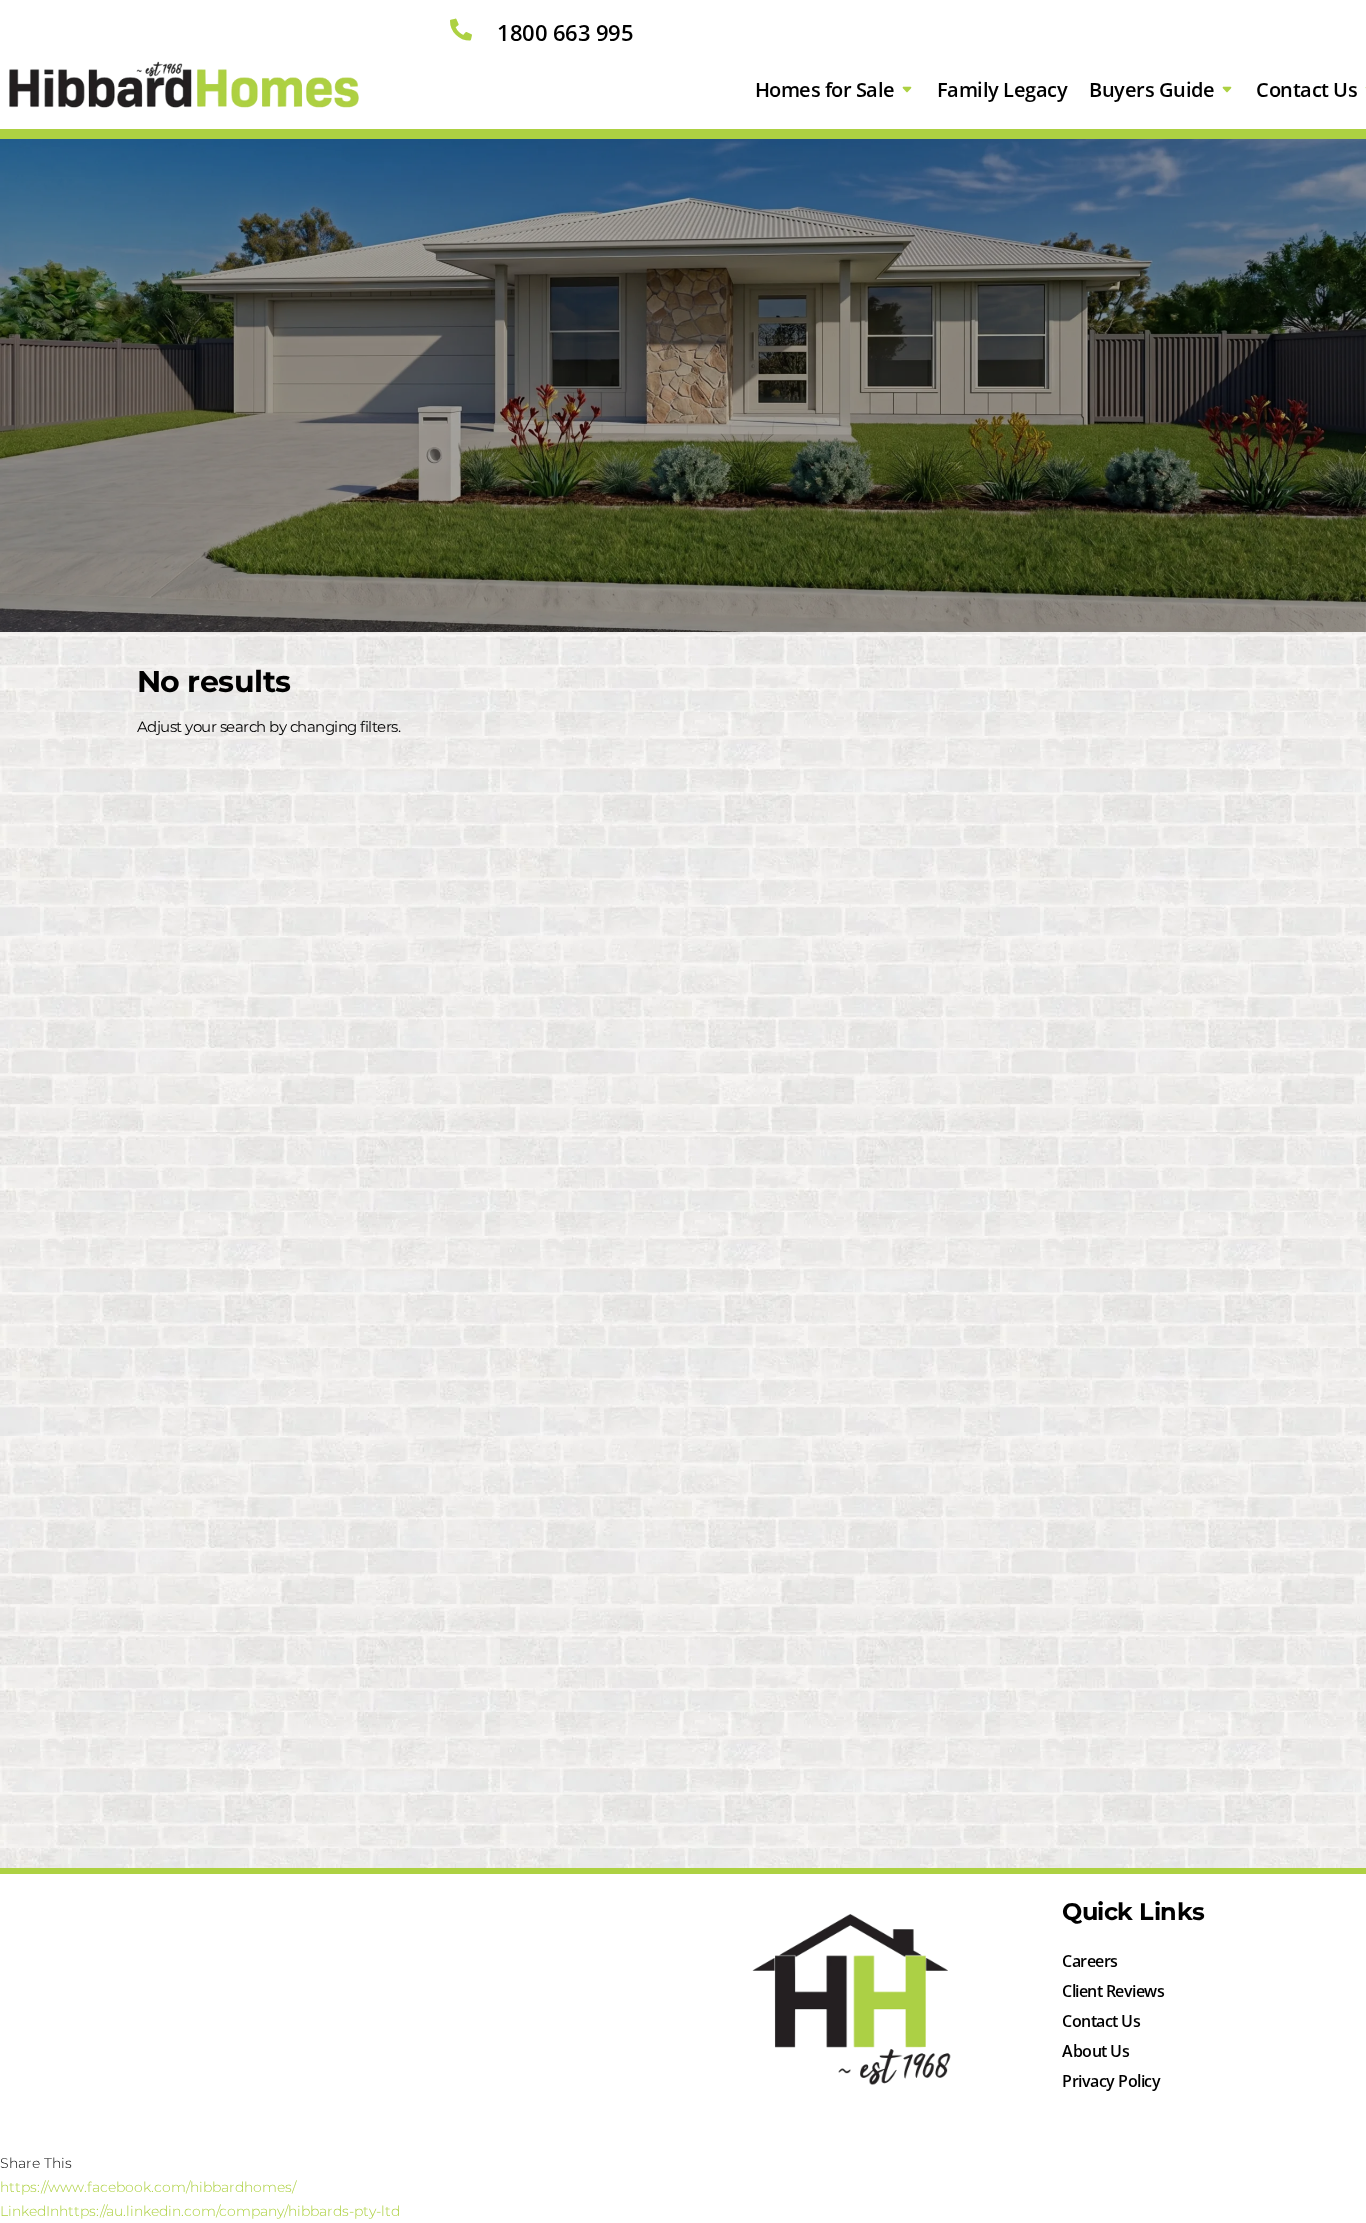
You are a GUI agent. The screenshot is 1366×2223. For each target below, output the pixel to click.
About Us (1095, 2053)
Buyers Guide (1151, 89)
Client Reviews (1113, 1993)
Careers (1090, 1963)
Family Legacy (1002, 89)
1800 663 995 (565, 32)
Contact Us (1101, 2023)
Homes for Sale (825, 89)
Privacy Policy (1111, 2083)
